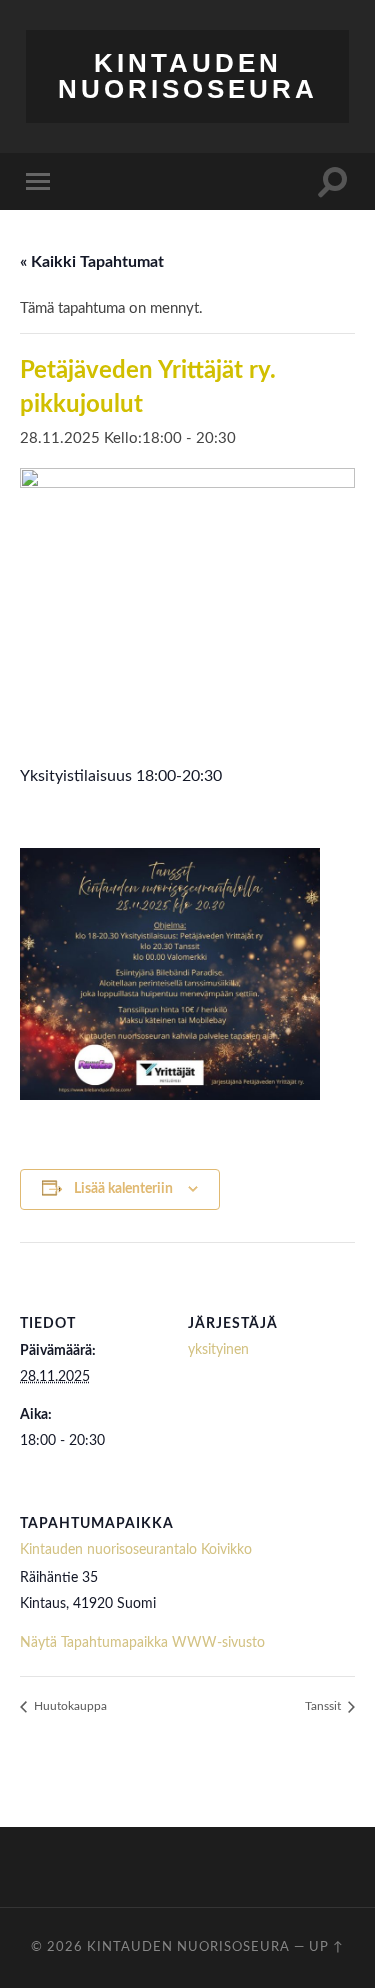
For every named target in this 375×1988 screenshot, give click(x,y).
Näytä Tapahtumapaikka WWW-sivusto (142, 1643)
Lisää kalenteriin (123, 1189)
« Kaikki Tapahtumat (92, 262)
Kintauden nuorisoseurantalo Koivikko (136, 1550)
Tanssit (324, 1706)
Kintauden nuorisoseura (188, 76)
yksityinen (218, 1350)
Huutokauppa (69, 1706)
